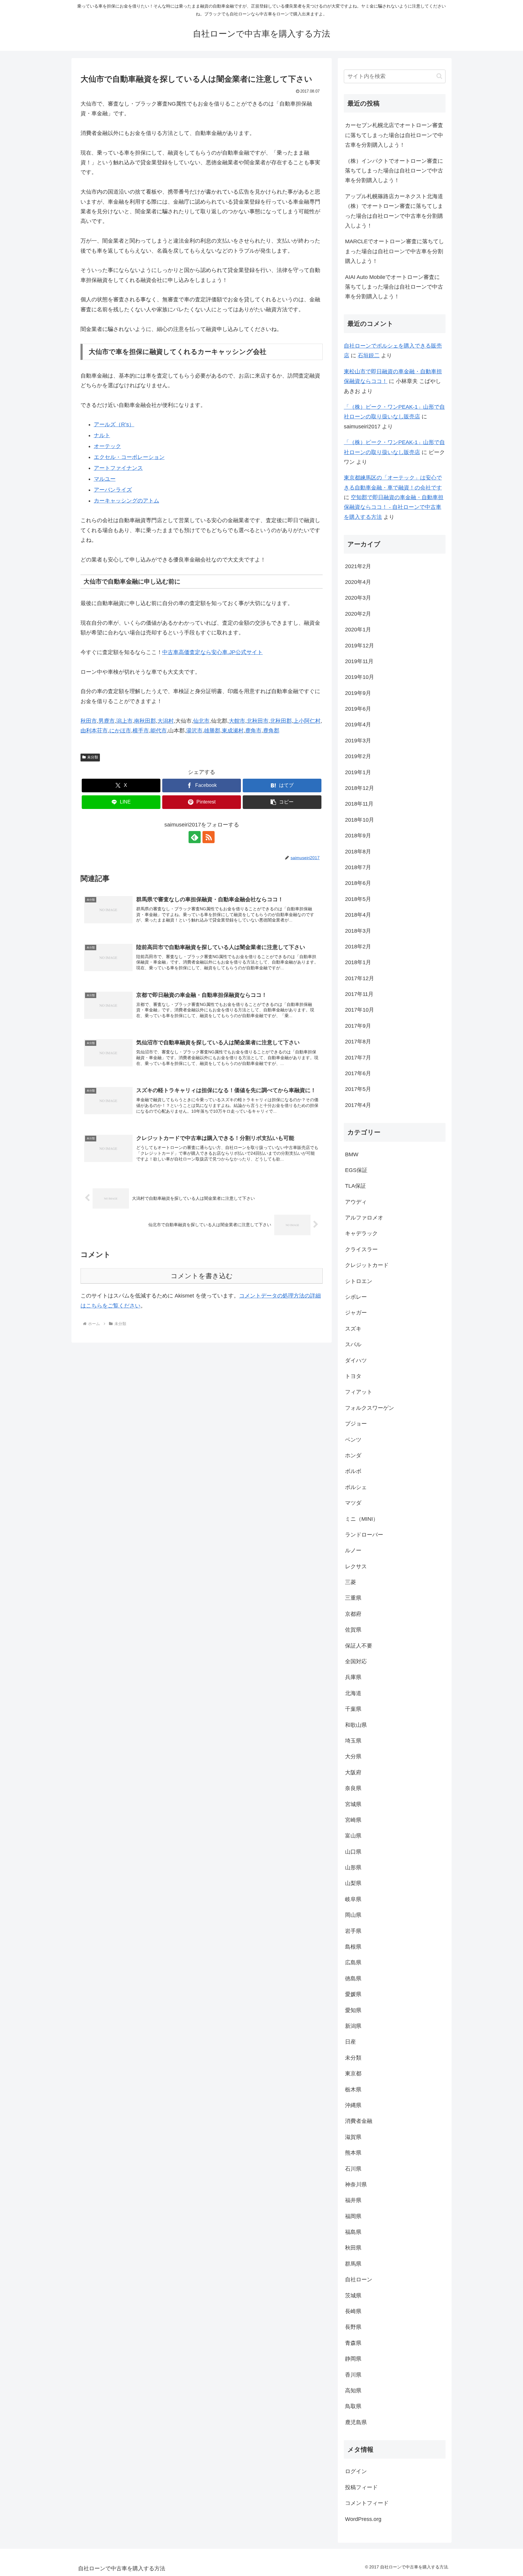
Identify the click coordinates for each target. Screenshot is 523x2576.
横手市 (141, 731)
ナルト (102, 435)
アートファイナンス (118, 468)
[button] (282, 802)
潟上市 (124, 721)
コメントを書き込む (202, 1276)
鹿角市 (253, 731)
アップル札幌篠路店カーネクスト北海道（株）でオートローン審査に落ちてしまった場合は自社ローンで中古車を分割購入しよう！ (394, 211)
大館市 (237, 721)
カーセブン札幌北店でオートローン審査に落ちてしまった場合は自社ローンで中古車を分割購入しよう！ (394, 135)
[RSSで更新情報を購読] (209, 837)
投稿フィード (361, 2487)
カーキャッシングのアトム (127, 501)
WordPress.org (363, 2519)
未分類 (93, 757)
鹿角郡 (271, 731)
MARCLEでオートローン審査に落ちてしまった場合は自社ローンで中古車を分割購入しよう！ (395, 251)
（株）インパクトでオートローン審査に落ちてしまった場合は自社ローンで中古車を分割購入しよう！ (394, 171)
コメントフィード (367, 2503)
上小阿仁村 (307, 721)
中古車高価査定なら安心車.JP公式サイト (212, 652)
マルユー (105, 479)
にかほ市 (120, 731)
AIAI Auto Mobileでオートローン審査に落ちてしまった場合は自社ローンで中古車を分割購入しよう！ (394, 287)
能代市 (159, 731)
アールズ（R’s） (114, 424)
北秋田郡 (281, 721)
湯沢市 (194, 731)
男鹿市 (107, 721)
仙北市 (201, 721)
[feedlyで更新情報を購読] (195, 837)
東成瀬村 (233, 731)
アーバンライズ (113, 490)
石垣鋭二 (369, 355)
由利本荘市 (94, 731)
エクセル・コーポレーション (129, 457)
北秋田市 (258, 721)
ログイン (356, 2471)
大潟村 (166, 721)
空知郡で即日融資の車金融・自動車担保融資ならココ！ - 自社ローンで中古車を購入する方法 (394, 507)
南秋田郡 (145, 721)
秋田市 (89, 721)
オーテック (107, 446)
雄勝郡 (212, 731)
